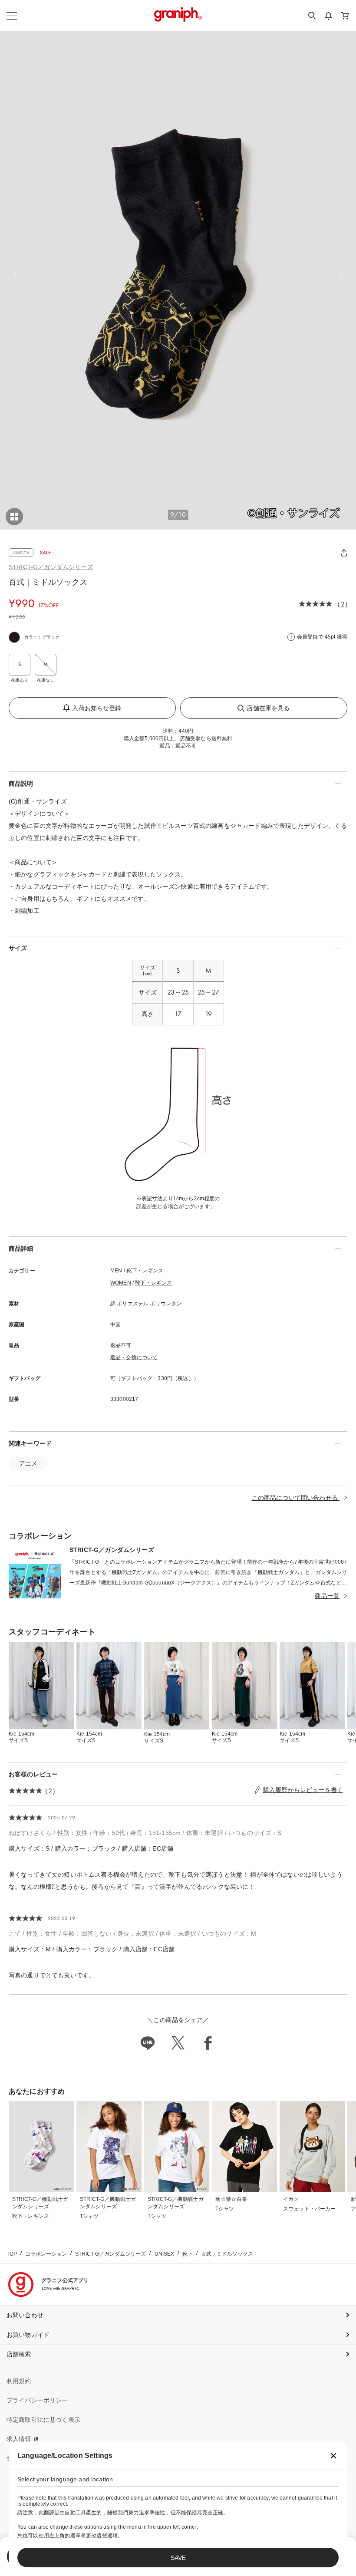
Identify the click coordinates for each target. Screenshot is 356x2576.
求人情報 (19, 2439)
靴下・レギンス (145, 1271)
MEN (116, 1271)
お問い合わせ (25, 2315)
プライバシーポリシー (37, 2400)
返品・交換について (134, 1357)
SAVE (178, 2558)
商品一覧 (327, 1596)
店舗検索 (19, 2354)
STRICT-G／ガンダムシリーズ (51, 567)
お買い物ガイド (28, 2335)
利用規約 (19, 2381)
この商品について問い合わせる (296, 1498)
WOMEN (121, 1283)
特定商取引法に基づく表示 (43, 2420)
